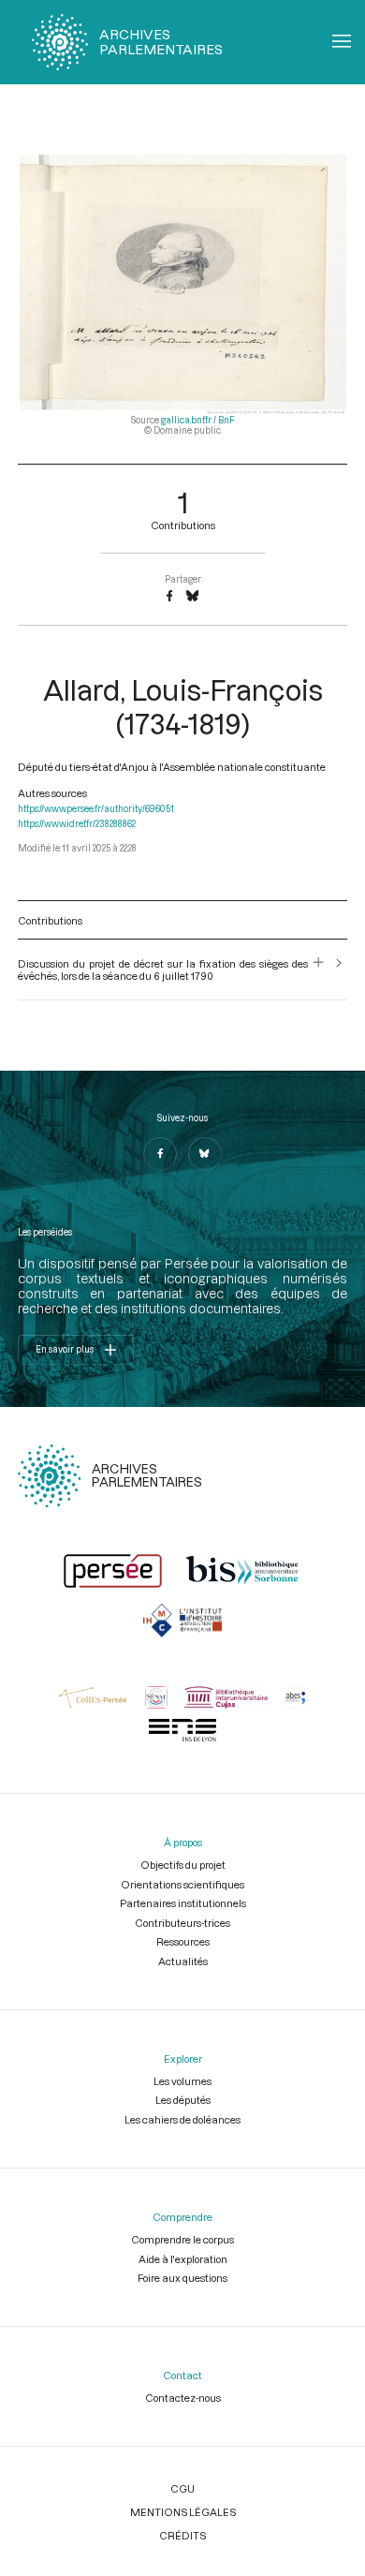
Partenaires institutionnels (183, 1903)
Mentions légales (183, 2512)
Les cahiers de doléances (182, 2119)
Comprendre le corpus (182, 2239)
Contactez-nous (183, 2398)
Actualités (183, 1961)
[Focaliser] (319, 970)
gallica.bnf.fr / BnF (198, 420)
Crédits (182, 2535)
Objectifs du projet (183, 1865)
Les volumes (182, 2081)
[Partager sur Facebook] (169, 597)
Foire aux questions (182, 2278)
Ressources (183, 1941)
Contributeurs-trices (182, 1923)
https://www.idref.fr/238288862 (77, 824)
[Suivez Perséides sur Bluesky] (205, 1154)
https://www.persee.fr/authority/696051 (96, 809)
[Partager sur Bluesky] (192, 597)
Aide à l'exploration (183, 2259)
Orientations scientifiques (182, 1884)
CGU (182, 2488)
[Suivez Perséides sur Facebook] (160, 1154)
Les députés (183, 2100)
